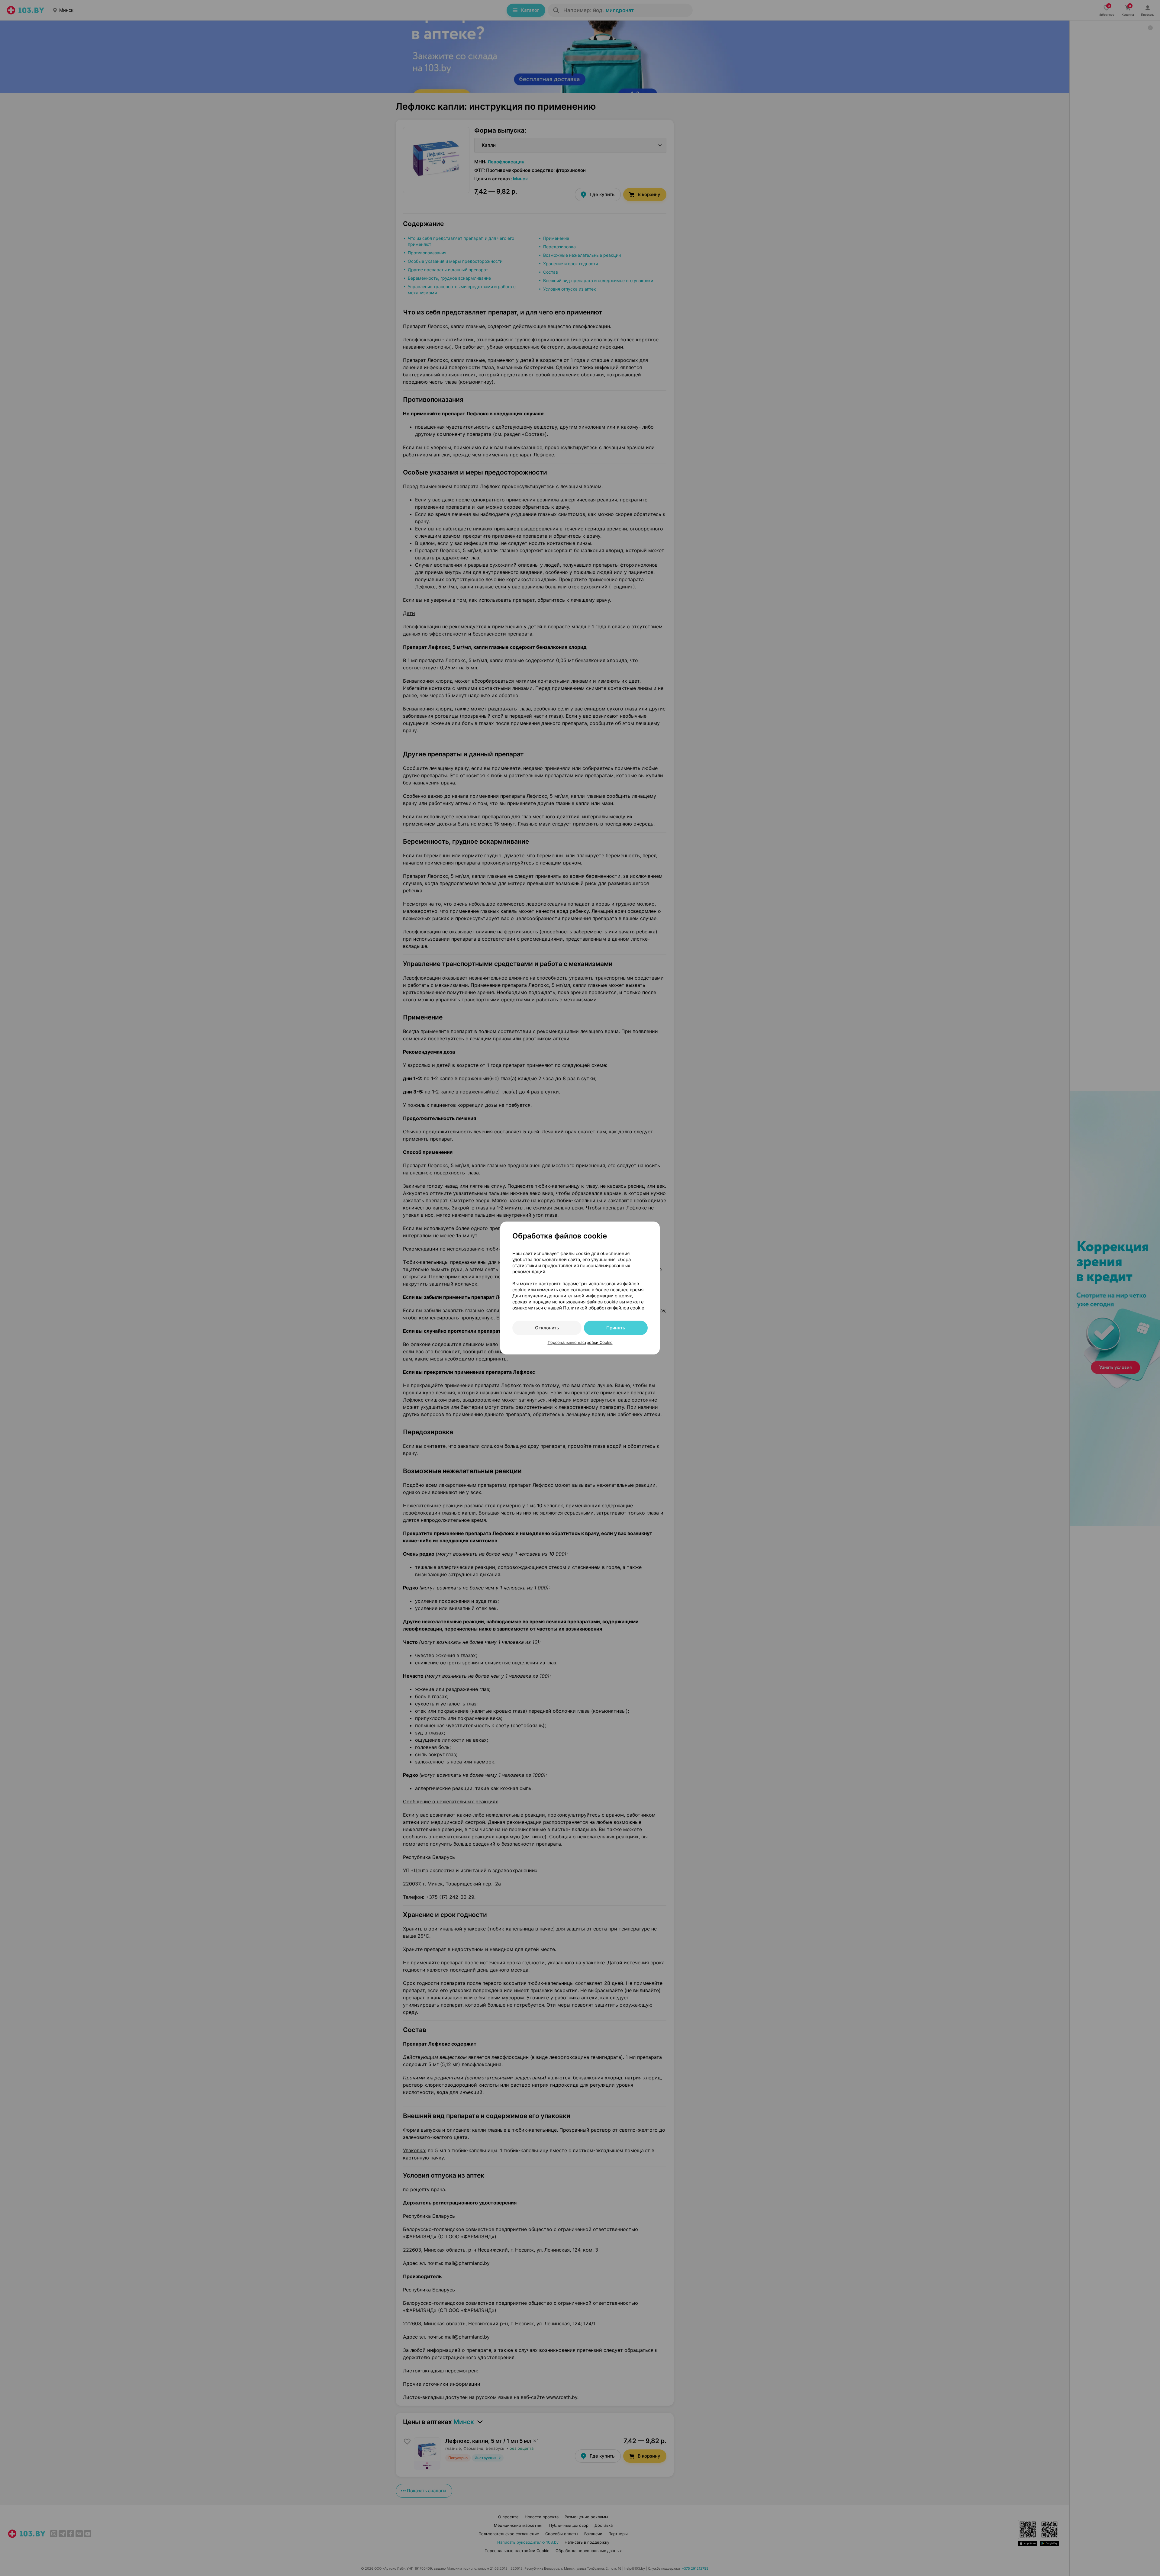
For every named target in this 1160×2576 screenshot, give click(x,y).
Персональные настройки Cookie (580, 1342)
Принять (616, 1328)
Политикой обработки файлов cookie (604, 1308)
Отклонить (547, 1328)
